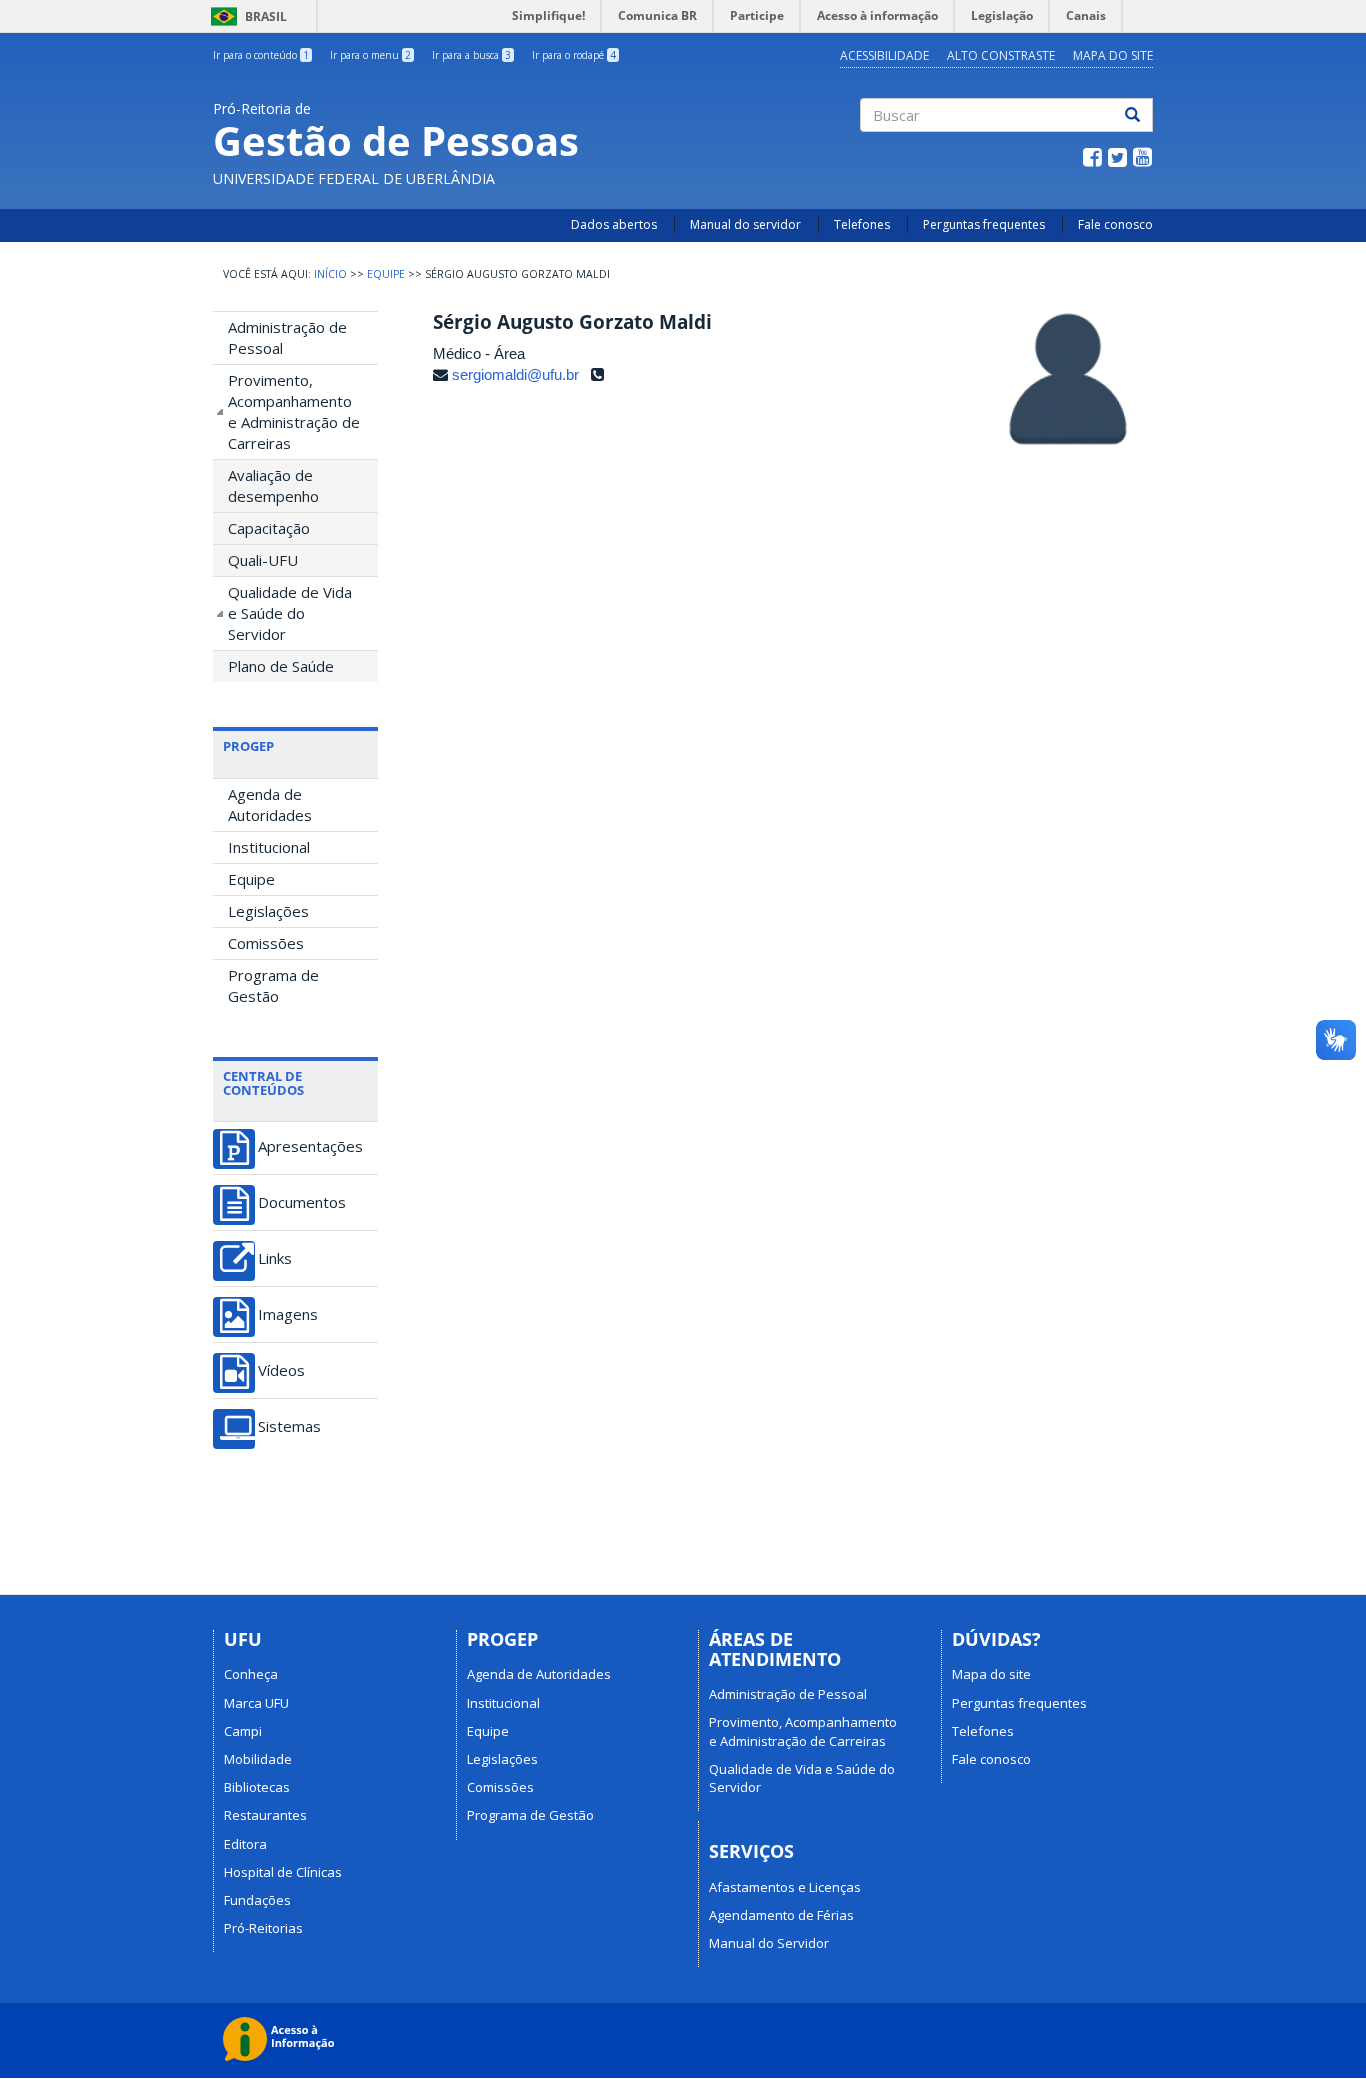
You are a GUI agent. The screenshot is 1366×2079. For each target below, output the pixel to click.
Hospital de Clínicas (283, 1872)
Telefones (862, 224)
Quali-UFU (263, 560)
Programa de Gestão (273, 985)
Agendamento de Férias (781, 1915)
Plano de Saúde (281, 666)
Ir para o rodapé (574, 55)
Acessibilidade (884, 55)
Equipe (386, 274)
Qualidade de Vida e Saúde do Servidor (290, 613)
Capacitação (269, 528)
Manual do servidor (745, 224)
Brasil (245, 16)
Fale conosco (1115, 224)
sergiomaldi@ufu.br (515, 374)
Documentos (302, 1202)
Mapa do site (991, 1674)
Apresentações (310, 1146)
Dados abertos (614, 224)
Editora (245, 1844)
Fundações (257, 1900)
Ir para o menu (370, 55)
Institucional (269, 847)
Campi (243, 1731)
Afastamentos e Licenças (785, 1887)
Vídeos (281, 1370)
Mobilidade (258, 1759)
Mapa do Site (1113, 55)
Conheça (251, 1674)
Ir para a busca (471, 55)
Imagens (288, 1314)
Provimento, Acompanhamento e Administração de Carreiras (294, 411)
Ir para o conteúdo (261, 55)
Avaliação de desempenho (273, 485)
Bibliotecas (257, 1787)
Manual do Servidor (769, 1943)
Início (330, 274)
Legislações (268, 911)
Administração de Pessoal (287, 337)
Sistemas (289, 1426)
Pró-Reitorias (263, 1928)
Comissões (266, 943)
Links (275, 1258)
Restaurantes (265, 1815)
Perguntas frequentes (984, 224)
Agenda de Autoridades (270, 804)
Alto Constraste (1001, 55)
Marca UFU (256, 1703)
